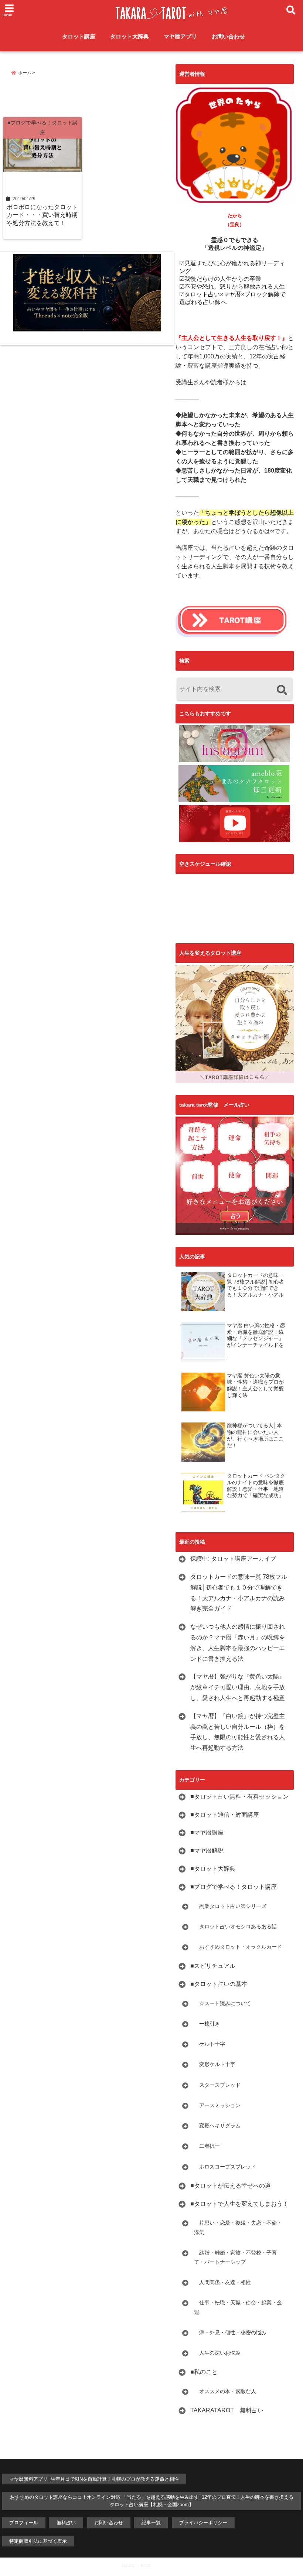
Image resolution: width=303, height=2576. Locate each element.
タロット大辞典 (130, 36)
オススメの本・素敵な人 (225, 2391)
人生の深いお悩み (217, 2353)
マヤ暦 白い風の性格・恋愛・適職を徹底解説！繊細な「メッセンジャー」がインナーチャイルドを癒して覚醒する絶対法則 (256, 1335)
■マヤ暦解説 (207, 1851)
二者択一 (207, 2146)
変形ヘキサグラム (217, 2126)
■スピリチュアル (213, 1966)
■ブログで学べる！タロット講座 (234, 1887)
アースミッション (217, 2105)
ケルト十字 (210, 2044)
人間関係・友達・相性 (222, 2282)
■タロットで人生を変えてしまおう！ (239, 2204)
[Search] (282, 690)
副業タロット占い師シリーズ (230, 1906)
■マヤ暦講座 (207, 1832)
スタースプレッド (217, 2085)
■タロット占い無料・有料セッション (239, 1797)
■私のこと (204, 2372)
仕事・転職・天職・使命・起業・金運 (238, 2307)
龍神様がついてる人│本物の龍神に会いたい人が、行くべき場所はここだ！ (255, 1435)
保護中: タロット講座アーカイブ (233, 1559)
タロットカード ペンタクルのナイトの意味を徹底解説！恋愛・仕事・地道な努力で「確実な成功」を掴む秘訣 (256, 1486)
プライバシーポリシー (203, 2523)
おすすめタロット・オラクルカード (238, 1947)
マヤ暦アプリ (180, 36)
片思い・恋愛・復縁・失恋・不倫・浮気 (238, 2227)
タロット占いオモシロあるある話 (235, 1926)
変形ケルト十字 (215, 2064)
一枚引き (207, 2024)
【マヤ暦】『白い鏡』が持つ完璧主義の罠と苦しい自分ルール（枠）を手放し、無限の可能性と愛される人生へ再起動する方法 (238, 1732)
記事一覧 (151, 2523)
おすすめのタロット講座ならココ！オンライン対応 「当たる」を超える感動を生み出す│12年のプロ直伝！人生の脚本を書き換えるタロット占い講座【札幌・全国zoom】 (152, 2501)
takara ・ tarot (136, 2566)
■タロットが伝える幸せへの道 (231, 2186)
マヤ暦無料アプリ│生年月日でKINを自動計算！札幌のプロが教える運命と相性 (94, 2479)
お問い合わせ (228, 36)
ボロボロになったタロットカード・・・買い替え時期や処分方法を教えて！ (42, 215)
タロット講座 (79, 36)
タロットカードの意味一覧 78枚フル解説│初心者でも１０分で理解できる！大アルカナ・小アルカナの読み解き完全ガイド (256, 1285)
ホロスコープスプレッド (225, 2167)
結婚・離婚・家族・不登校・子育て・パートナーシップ (235, 2257)
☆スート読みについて (222, 2003)
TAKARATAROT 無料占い (227, 2410)
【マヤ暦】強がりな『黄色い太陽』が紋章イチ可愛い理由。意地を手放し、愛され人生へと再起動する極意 (238, 1687)
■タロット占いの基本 (219, 1984)
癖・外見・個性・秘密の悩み (230, 2333)
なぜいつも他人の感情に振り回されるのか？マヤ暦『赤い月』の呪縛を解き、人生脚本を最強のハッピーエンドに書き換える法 (238, 1643)
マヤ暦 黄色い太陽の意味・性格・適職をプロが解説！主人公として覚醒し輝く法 (255, 1386)
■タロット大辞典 (213, 1869)
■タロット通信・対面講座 (225, 1815)
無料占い (66, 2523)
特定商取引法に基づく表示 (38, 2541)
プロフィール (24, 2523)
